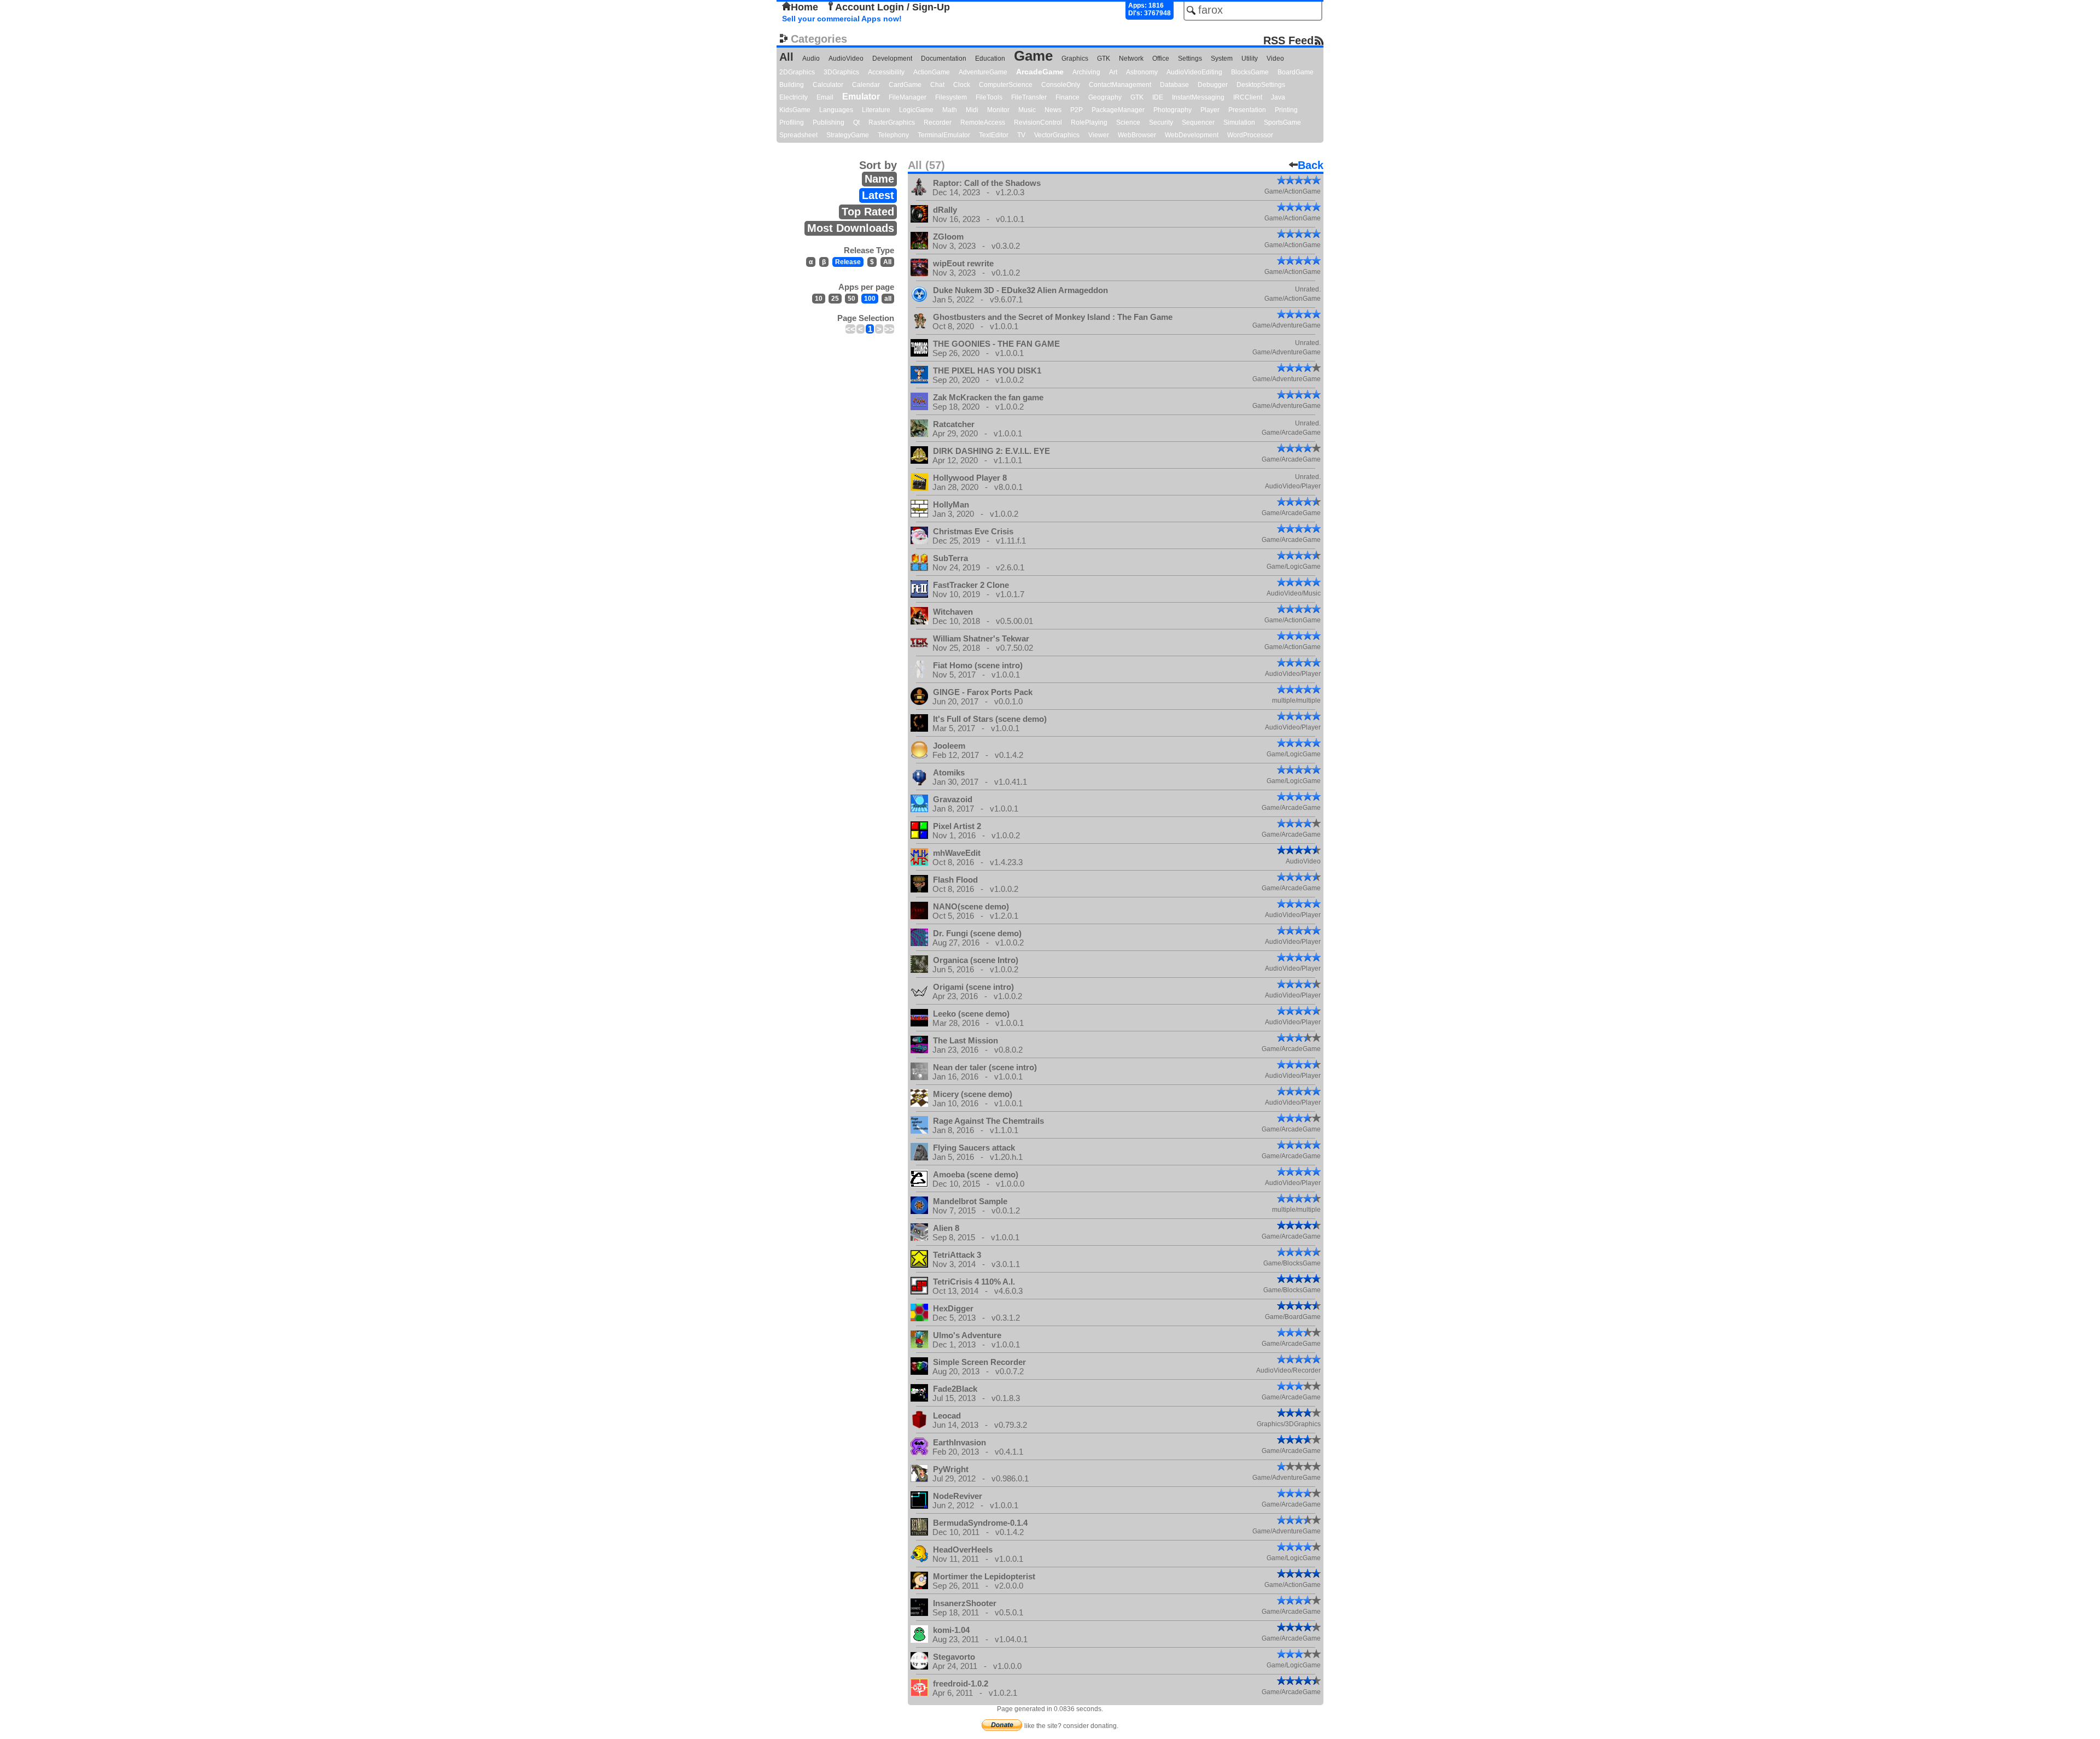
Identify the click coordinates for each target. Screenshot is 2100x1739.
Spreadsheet (798, 135)
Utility (1250, 59)
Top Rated (868, 212)
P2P (1077, 110)
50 (851, 299)
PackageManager (1118, 110)
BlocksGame (1250, 72)
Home (804, 7)
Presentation (1247, 110)
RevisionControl (1038, 122)
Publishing (829, 122)
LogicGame (916, 110)
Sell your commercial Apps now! (842, 19)
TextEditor (994, 135)
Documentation (944, 59)
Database (1174, 85)
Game (1033, 56)
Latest (878, 195)
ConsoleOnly (1061, 85)
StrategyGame (848, 135)
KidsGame (795, 110)
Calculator (828, 85)
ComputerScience (1006, 85)
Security (1161, 122)
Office (1161, 59)
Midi (972, 110)
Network (1131, 59)
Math (950, 110)
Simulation (1239, 122)
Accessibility (886, 72)
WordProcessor (1250, 135)
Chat (937, 85)
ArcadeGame (1040, 72)
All (786, 57)
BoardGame (1296, 72)
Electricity (794, 97)
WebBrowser (1137, 135)
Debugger (1213, 85)
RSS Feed (1288, 40)
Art (1113, 72)
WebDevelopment (1192, 135)
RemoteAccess (983, 122)
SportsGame (1282, 122)
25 (835, 299)
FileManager (908, 97)
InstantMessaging (1198, 97)
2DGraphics (797, 72)
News (1053, 110)
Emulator (861, 97)
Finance (1067, 97)
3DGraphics (841, 72)
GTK (1104, 59)
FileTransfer (1029, 97)
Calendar (866, 85)
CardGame (905, 85)
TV (1021, 135)
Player (1210, 110)
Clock (962, 85)
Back (1311, 165)
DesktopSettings (1261, 85)
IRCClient (1248, 97)
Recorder (938, 122)
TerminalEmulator (944, 135)
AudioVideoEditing (1194, 72)
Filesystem (951, 97)
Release (848, 262)
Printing (1286, 110)
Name (879, 179)
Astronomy (1142, 72)
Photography (1172, 110)
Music (1027, 110)
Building (792, 85)
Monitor (998, 110)
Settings (1190, 59)
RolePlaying (1089, 122)
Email (825, 97)
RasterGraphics (892, 122)
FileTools (989, 97)
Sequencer (1198, 122)
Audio (811, 59)
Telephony (893, 135)
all (888, 299)
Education (990, 59)
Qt (856, 122)
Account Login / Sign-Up (892, 7)
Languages (836, 110)
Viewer (1099, 135)
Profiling (792, 122)
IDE (1158, 97)
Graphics (1075, 59)
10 (819, 299)
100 (870, 299)
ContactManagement (1120, 85)
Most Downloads (851, 228)
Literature (876, 110)
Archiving (1086, 72)
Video (1275, 59)
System (1222, 59)
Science (1128, 122)
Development (892, 59)
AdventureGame (983, 72)
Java (1278, 97)
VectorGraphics (1057, 135)
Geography (1105, 97)
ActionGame (932, 72)
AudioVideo (846, 59)
